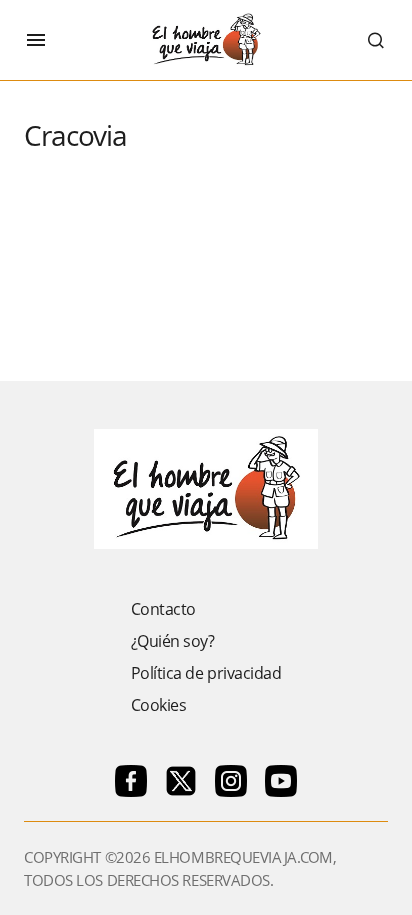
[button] (36, 40)
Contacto (163, 609)
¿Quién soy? (173, 641)
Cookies (159, 705)
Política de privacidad (206, 673)
